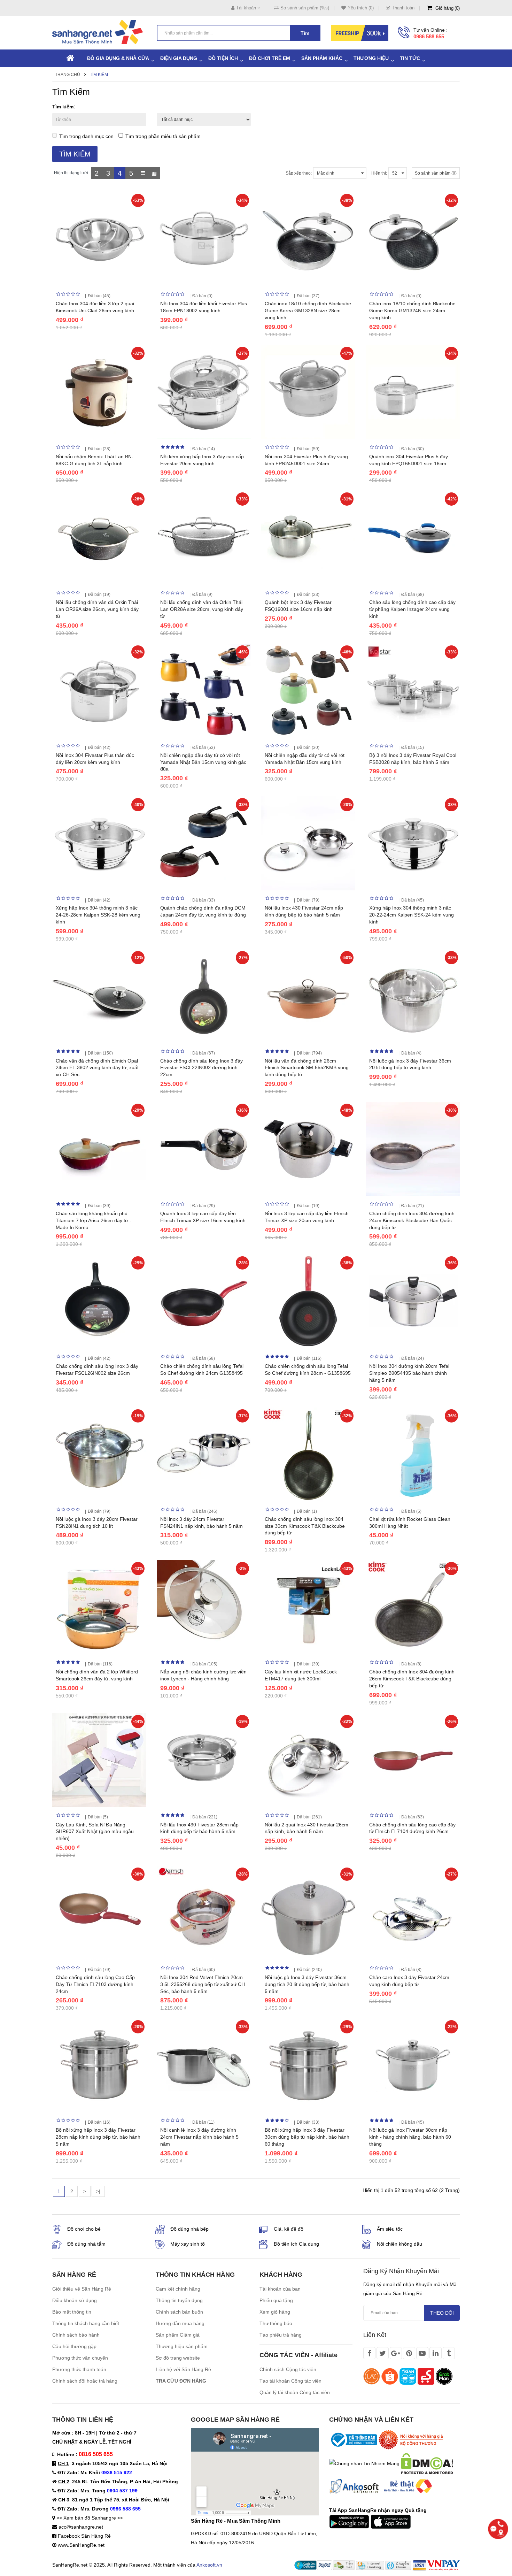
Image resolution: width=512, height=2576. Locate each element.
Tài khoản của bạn (280, 2289)
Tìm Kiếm (99, 75)
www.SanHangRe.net (81, 2545)
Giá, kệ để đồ (289, 2229)
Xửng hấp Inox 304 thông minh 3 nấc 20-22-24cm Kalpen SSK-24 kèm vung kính (412, 915)
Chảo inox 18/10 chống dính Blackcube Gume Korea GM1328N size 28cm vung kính (308, 310)
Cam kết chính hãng (178, 2289)
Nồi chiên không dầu (399, 2244)
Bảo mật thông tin (72, 2312)
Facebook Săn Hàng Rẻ (84, 2536)
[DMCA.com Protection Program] (427, 2463)
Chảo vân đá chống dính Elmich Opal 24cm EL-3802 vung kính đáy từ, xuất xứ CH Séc (97, 1068)
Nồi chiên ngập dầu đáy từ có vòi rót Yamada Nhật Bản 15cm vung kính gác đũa (203, 762)
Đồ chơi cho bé (84, 2229)
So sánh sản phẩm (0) (436, 173)
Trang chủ (68, 75)
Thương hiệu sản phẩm (182, 2346)
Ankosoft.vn (209, 2565)
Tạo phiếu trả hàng (281, 2335)
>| (98, 2191)
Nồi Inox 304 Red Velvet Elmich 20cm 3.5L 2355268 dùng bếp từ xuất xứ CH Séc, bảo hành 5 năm (203, 1984)
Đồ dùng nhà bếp (189, 2229)
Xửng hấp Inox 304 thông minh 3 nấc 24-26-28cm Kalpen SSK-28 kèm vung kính (98, 915)
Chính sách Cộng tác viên (288, 2369)
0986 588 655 (429, 36)
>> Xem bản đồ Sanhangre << (90, 2518)
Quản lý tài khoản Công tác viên (295, 2392)
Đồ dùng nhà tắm (86, 2244)
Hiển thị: (379, 173)
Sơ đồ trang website (178, 2358)
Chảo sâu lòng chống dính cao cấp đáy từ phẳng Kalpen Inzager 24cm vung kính (412, 609)
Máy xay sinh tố (188, 2244)
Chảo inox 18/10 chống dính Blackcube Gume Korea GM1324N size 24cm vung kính (412, 310)
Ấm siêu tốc (390, 2229)
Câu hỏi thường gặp (74, 2346)
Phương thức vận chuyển (80, 2358)
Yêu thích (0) (361, 8)
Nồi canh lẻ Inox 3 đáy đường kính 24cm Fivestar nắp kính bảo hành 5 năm (199, 2137)
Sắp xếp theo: (299, 173)
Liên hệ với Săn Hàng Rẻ (183, 2369)
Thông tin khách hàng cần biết (86, 2323)
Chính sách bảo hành (76, 2335)
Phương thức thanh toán (79, 2369)
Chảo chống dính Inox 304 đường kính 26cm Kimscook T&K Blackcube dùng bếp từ (412, 1679)
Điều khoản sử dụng (75, 2300)
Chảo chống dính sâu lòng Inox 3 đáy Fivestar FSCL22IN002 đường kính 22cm (201, 1068)
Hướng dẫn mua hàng (180, 2323)
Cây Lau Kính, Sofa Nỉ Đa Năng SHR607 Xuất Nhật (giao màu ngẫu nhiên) (95, 1832)
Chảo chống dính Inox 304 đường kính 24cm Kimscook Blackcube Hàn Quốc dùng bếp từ (412, 1220)
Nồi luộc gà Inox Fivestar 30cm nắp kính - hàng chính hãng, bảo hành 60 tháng (410, 2137)
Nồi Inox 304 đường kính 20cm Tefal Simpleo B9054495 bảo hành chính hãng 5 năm (409, 1373)
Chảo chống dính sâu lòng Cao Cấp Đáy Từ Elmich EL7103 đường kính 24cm (95, 1984)
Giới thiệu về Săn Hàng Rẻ (82, 2289)
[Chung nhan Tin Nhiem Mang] (364, 2463)
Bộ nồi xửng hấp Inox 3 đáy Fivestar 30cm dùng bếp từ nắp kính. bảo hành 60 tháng (307, 2137)
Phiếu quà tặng (276, 2300)
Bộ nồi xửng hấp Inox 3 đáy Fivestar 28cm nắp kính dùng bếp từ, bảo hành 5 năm (98, 2137)
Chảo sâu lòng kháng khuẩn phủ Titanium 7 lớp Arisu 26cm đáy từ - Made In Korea (94, 1220)
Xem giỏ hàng (275, 2312)
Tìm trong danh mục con (86, 136)
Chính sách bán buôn (179, 2312)
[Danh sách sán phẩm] (143, 173)
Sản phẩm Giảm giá (178, 2335)
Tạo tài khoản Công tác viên (290, 2381)
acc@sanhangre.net (81, 2527)
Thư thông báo (276, 2323)
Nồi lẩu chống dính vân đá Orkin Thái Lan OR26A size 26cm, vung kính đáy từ (97, 609)
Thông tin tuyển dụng (179, 2300)
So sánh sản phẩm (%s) (305, 8)
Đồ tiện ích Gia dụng (296, 2244)
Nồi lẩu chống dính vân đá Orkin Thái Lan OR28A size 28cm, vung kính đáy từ (202, 609)
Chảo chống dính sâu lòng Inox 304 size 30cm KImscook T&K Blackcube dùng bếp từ (305, 1526)
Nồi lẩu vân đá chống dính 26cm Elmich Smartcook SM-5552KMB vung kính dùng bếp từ (307, 1068)
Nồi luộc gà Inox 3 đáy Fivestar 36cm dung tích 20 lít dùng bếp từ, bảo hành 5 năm (307, 1984)
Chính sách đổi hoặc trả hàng (85, 2381)
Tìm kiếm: (64, 107)
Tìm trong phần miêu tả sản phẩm (163, 136)
